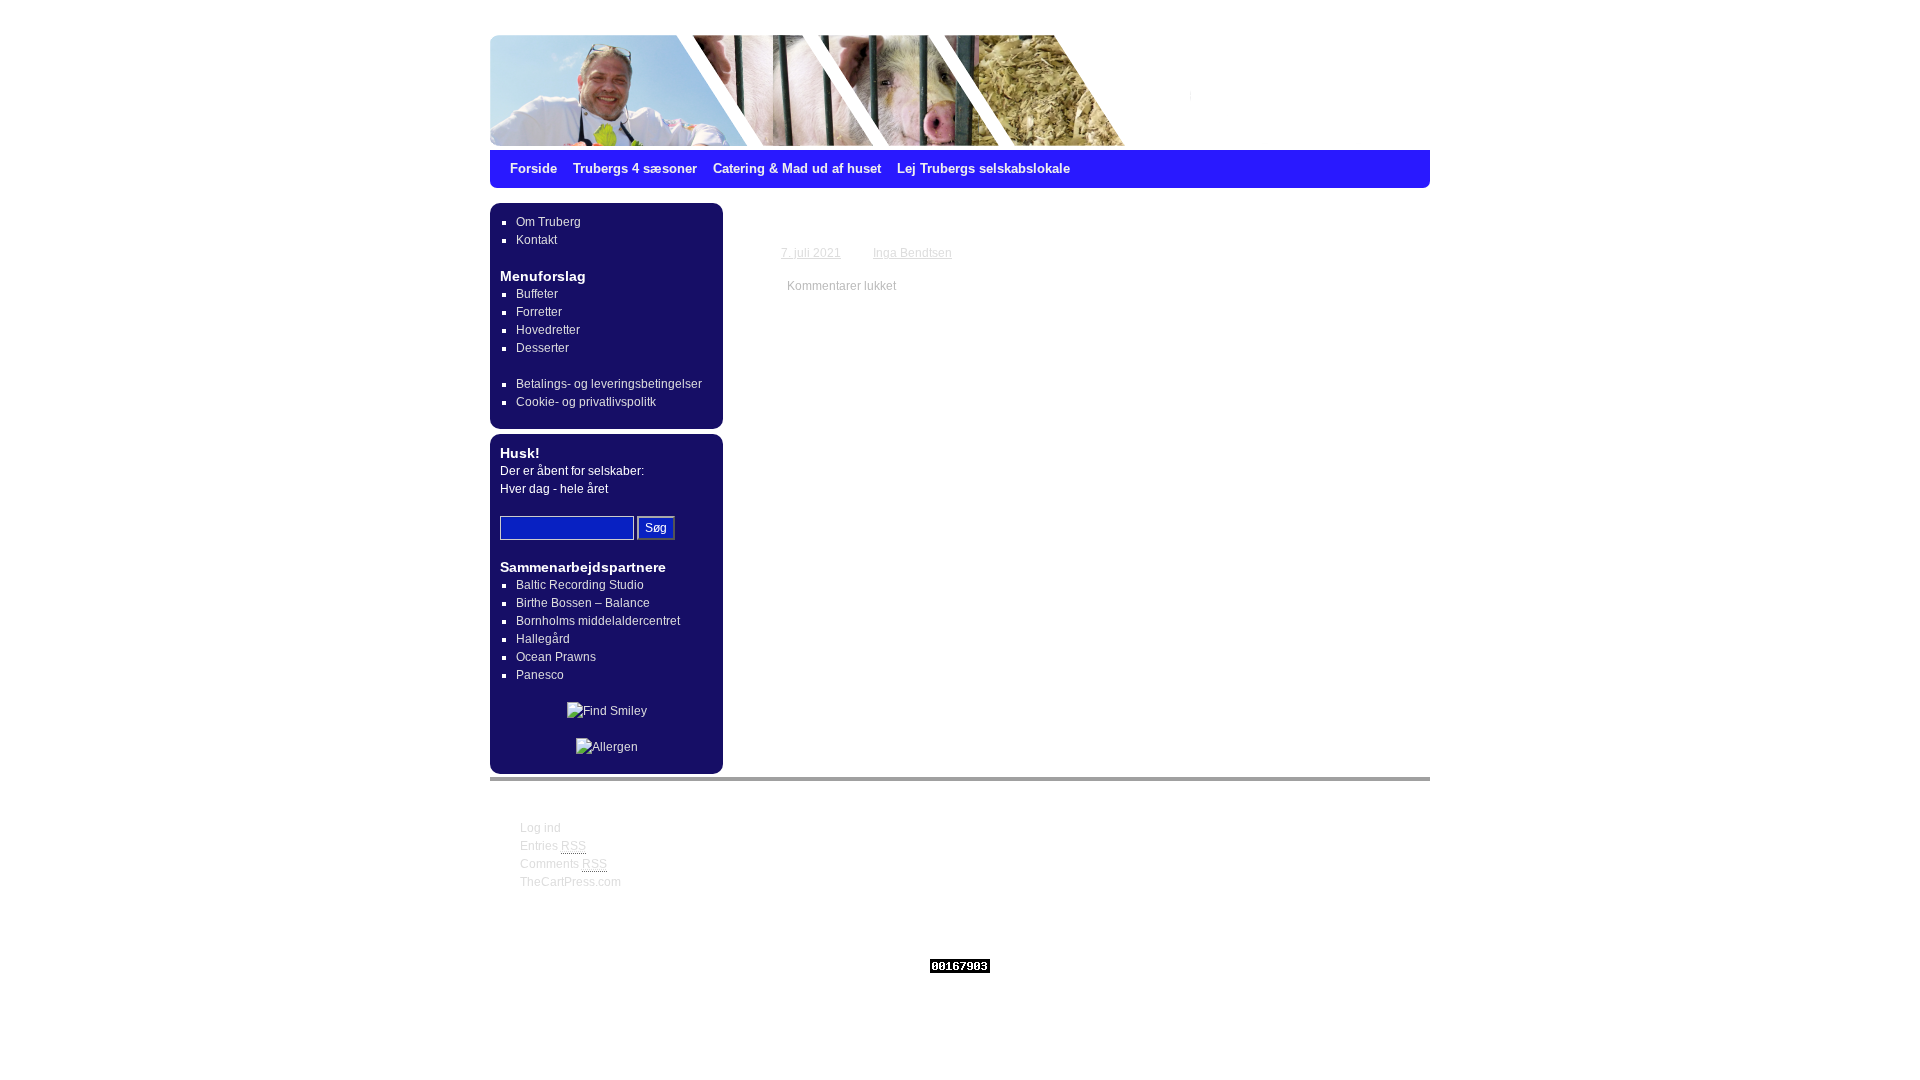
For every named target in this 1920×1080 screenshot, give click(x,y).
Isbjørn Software (872, 931)
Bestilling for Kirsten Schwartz (909, 226)
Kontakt (536, 240)
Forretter (539, 312)
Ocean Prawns (556, 657)
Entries (553, 846)
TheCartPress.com (570, 882)
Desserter (542, 348)
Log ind (540, 828)
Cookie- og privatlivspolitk (586, 402)
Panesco (540, 675)
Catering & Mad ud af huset (797, 168)
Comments (563, 864)
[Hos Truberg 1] (960, 90)
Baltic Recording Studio (580, 585)
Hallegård (543, 639)
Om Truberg (548, 222)
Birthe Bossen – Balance (583, 603)
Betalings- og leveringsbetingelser (609, 384)
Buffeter (537, 294)
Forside (533, 168)
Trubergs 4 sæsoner (635, 168)
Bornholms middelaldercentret (598, 621)
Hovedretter (548, 330)
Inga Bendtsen (912, 253)
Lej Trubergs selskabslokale (983, 168)
